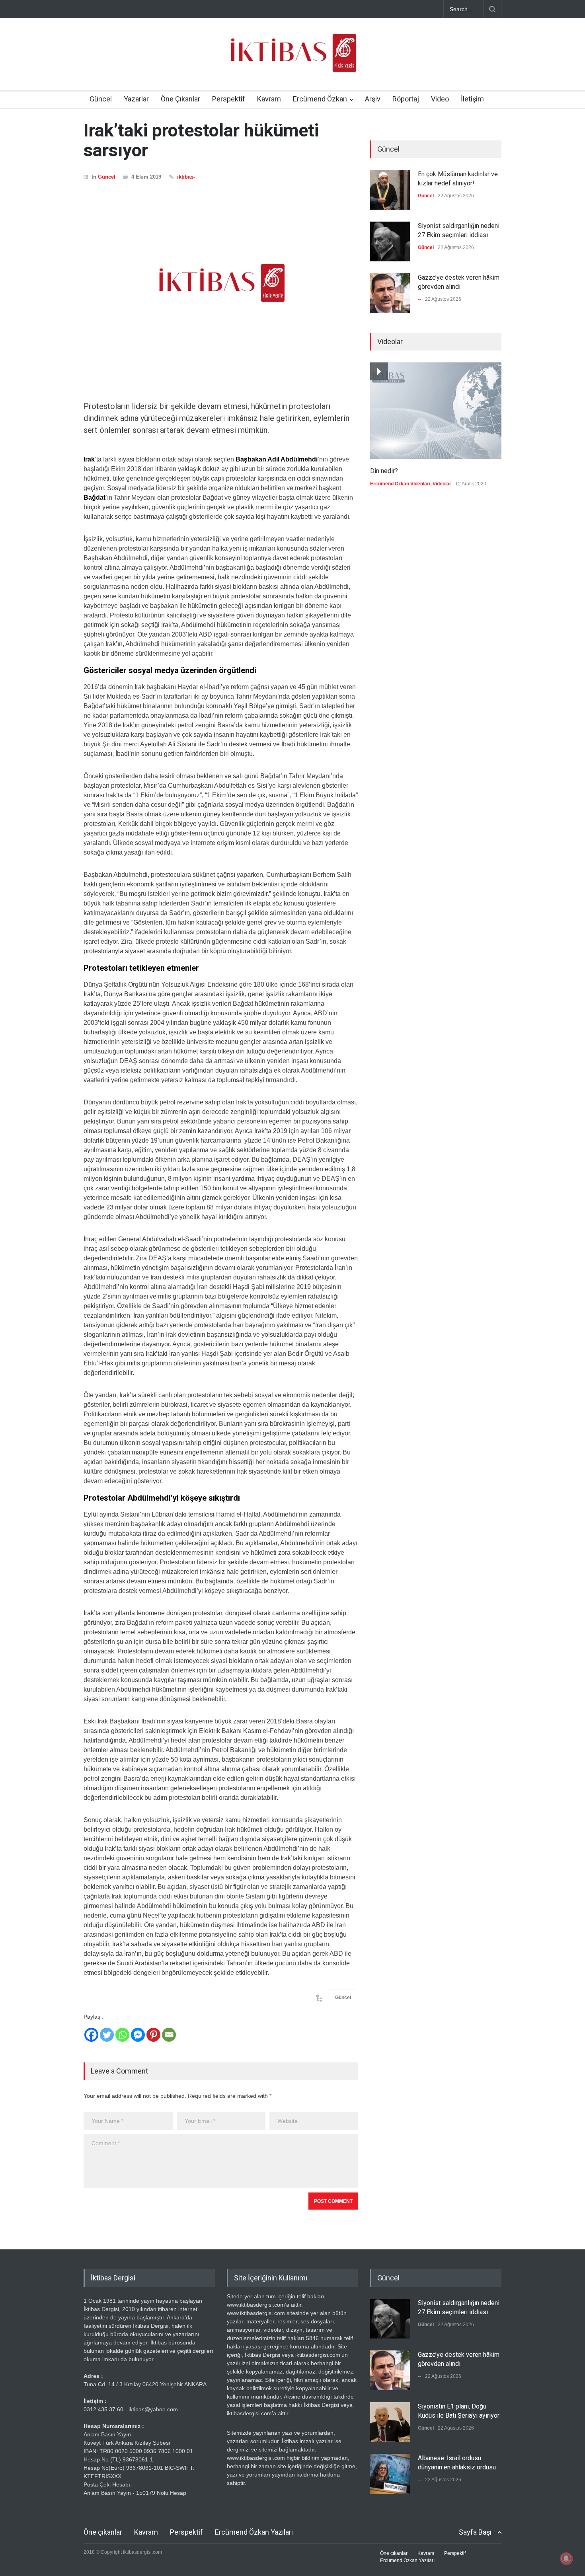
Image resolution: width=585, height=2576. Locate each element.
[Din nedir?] (436, 411)
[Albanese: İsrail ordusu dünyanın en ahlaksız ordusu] (390, 2474)
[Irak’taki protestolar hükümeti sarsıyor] (221, 283)
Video (440, 99)
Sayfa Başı (475, 2532)
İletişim (472, 99)
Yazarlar (136, 99)
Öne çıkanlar (103, 2532)
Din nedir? (384, 471)
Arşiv (373, 99)
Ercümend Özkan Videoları (400, 484)
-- (419, 299)
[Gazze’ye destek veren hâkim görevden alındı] (390, 293)
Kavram (269, 99)
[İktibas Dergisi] (292, 60)
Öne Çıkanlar (180, 99)
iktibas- (186, 177)
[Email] (169, 2035)
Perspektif (229, 99)
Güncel (101, 99)
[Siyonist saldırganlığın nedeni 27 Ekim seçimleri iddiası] (390, 241)
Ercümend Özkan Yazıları (254, 2532)
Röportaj (406, 99)
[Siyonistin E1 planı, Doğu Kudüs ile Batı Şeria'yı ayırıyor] (390, 2422)
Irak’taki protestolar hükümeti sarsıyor (201, 140)
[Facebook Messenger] (138, 2035)
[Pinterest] (153, 2035)
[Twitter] (107, 2035)
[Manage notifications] (566, 2558)
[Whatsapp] (122, 2035)
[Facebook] (91, 2035)
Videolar (442, 484)
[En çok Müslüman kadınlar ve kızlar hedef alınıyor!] (390, 190)
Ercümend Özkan (320, 99)
